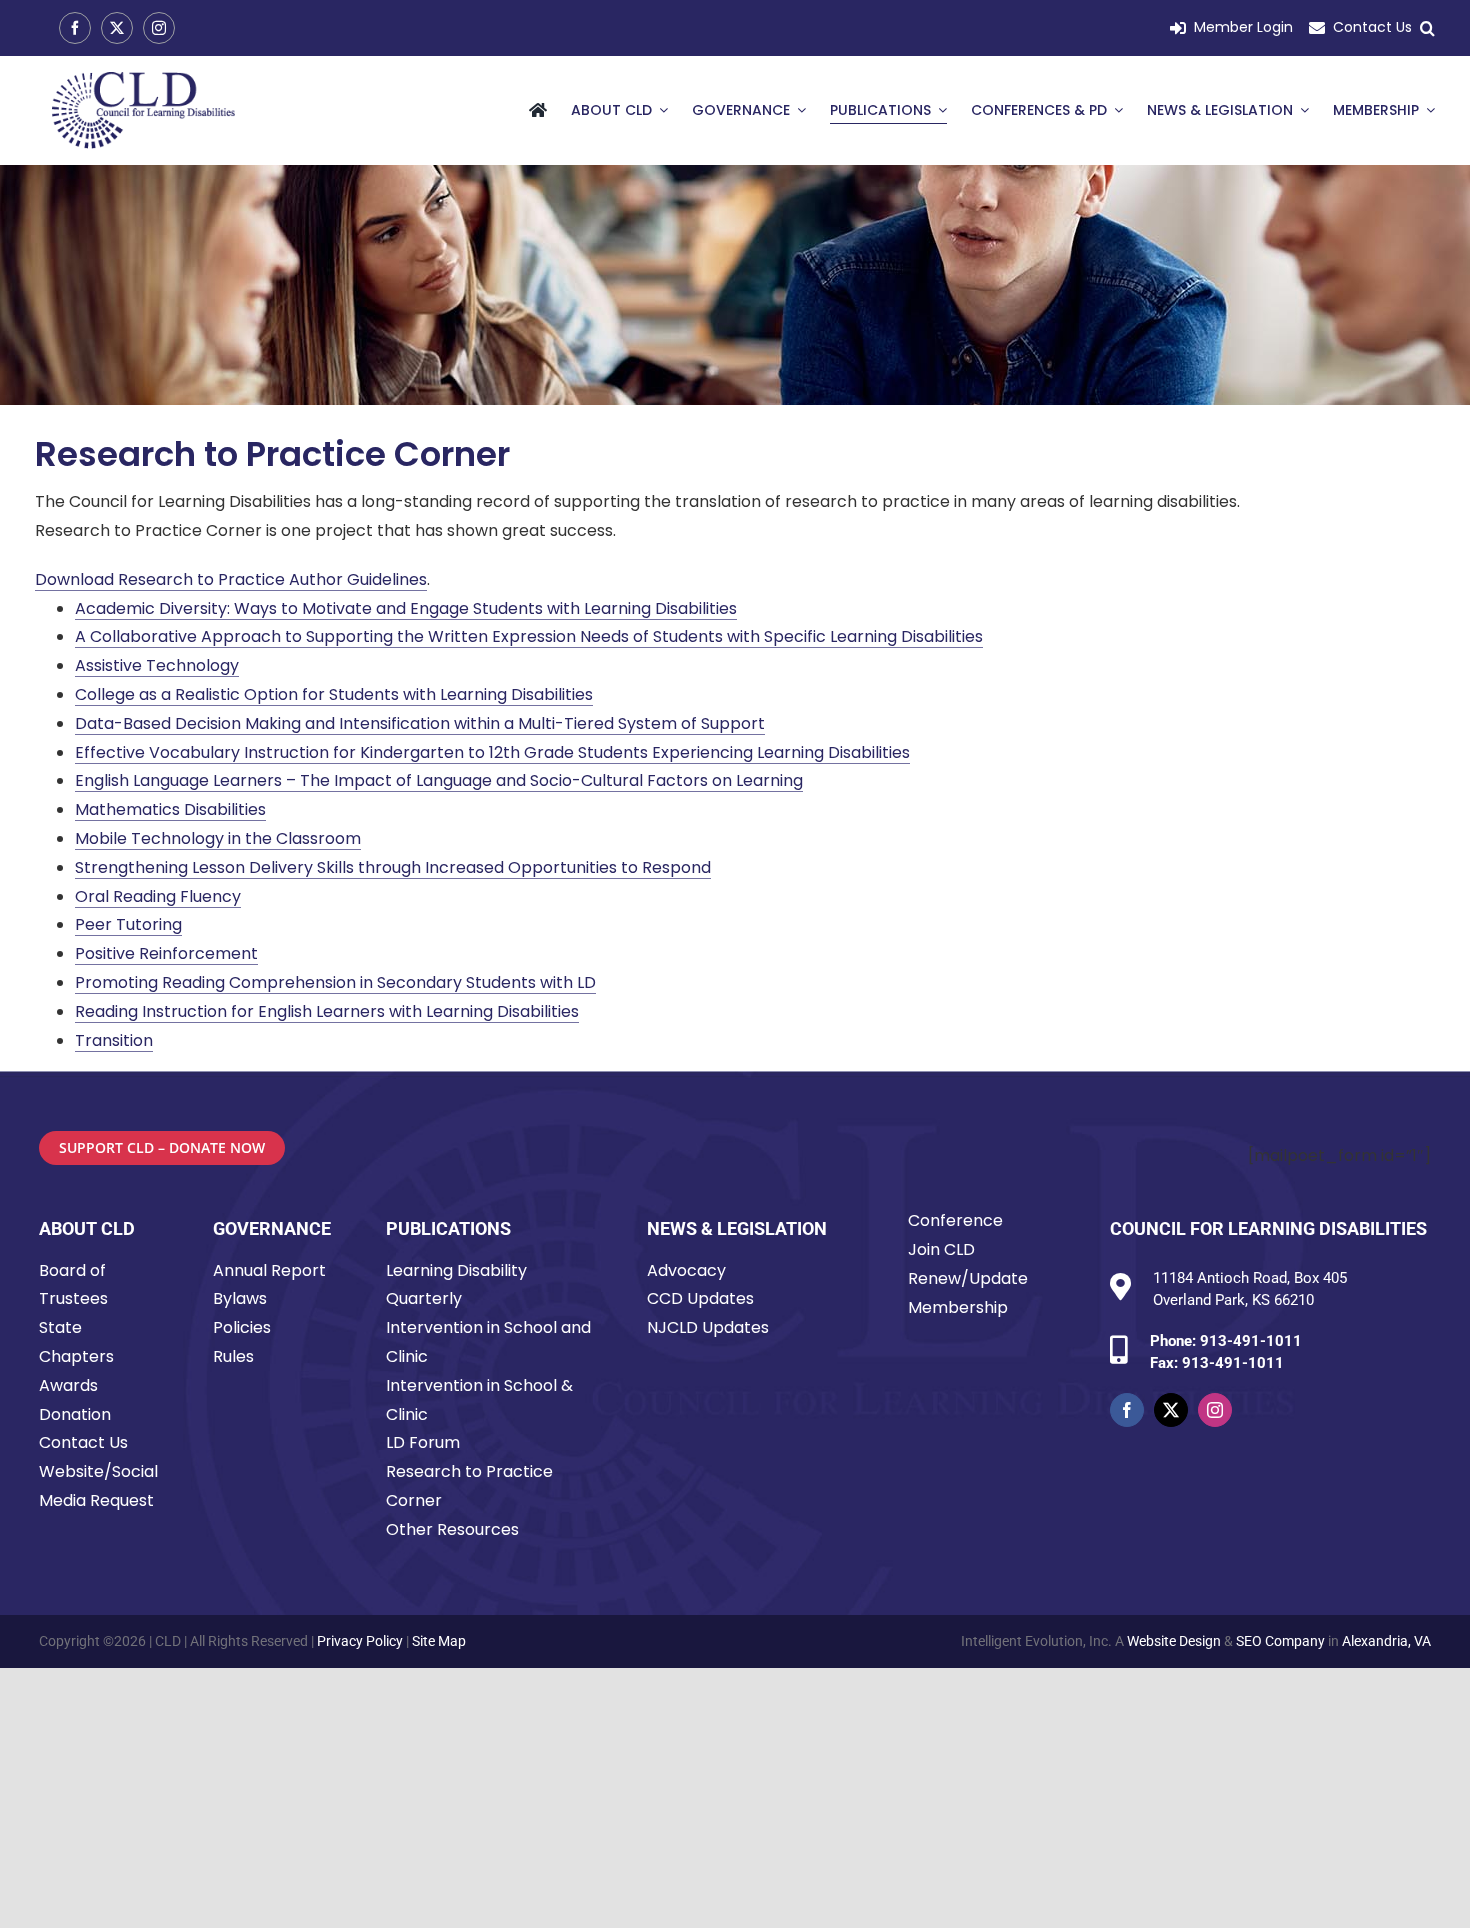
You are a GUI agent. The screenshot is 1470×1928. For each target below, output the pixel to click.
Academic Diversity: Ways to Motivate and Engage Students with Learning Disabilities (406, 608)
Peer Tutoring (128, 924)
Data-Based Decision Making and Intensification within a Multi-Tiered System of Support (420, 723)
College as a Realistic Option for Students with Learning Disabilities (334, 694)
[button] (1427, 28)
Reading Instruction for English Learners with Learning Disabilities (327, 1011)
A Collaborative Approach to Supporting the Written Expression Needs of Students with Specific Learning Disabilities (529, 636)
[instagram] (159, 28)
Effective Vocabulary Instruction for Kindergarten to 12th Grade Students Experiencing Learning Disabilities (492, 752)
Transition (114, 1040)
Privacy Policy (360, 1641)
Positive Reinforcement (166, 953)
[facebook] (75, 28)
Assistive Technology (157, 665)
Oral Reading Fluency (158, 896)
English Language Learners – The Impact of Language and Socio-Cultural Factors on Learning (439, 780)
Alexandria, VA (1386, 1641)
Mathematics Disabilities (170, 809)
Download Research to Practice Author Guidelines (231, 579)
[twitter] (117, 28)
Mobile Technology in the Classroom (218, 838)
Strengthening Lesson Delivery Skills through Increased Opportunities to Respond (393, 867)
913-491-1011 (1251, 1341)
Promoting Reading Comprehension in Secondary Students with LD (335, 982)
